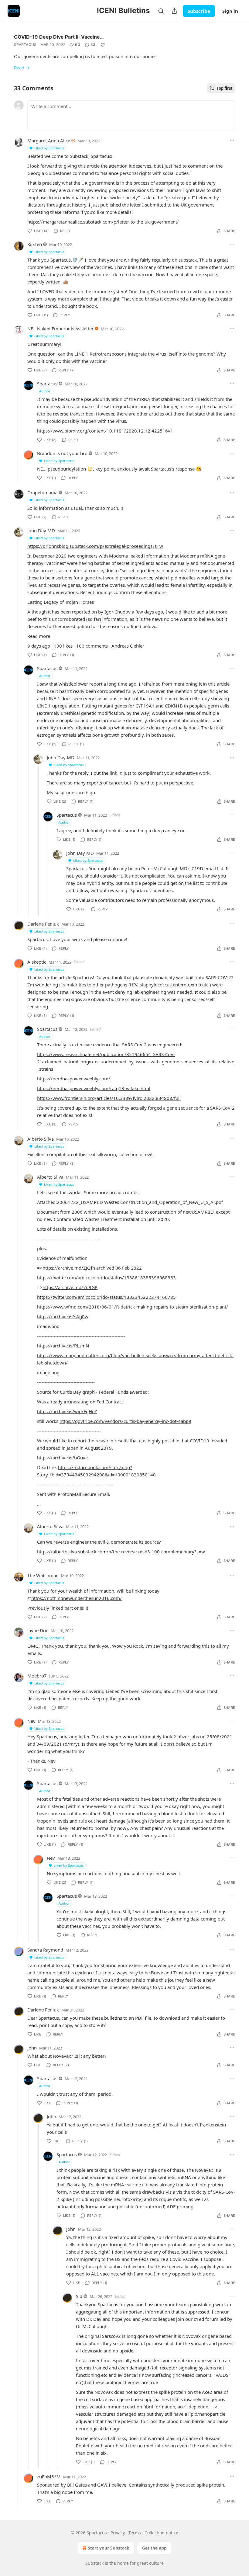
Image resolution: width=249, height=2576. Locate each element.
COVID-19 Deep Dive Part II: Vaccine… (59, 37)
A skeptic (37, 962)
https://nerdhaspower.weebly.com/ (74, 1079)
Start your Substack (109, 2548)
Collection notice (161, 2533)
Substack (94, 2563)
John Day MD (41, 530)
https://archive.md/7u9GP (70, 1287)
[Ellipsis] (232, 141)
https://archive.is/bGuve (62, 1458)
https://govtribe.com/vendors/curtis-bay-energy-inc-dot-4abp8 (125, 1421)
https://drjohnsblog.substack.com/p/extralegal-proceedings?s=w (95, 546)
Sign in (230, 11)
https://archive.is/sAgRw (63, 1316)
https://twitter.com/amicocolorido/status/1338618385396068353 (106, 1278)
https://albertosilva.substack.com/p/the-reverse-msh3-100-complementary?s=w (121, 1552)
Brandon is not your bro (62, 453)
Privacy (118, 2533)
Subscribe (199, 11)
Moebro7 (37, 1676)
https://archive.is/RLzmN (63, 1346)
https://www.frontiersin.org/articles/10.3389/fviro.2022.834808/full (109, 1098)
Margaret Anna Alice (49, 141)
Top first (225, 88)
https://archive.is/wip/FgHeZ (67, 1411)
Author (45, 391)
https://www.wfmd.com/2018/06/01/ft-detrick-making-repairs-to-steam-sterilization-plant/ (133, 1307)
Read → (22, 68)
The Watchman (43, 1575)
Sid (79, 2296)
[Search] (161, 11)
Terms (135, 2533)
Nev (31, 1721)
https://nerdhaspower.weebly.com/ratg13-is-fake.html (94, 1088)
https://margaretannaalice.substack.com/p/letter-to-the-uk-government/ (103, 222)
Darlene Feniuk (43, 924)
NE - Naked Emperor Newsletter (60, 329)
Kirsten (35, 244)
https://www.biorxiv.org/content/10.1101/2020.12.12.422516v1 (105, 431)
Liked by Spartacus (49, 148)
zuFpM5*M (49, 2477)
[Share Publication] (174, 11)
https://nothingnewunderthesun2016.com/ (77, 1598)
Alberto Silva (41, 1139)
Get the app (154, 2548)
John (32, 2048)
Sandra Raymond (45, 1950)
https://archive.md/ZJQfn (69, 1268)
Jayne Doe (38, 1630)
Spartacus (25, 45)
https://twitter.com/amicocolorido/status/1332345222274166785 (106, 1297)
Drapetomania (42, 492)
